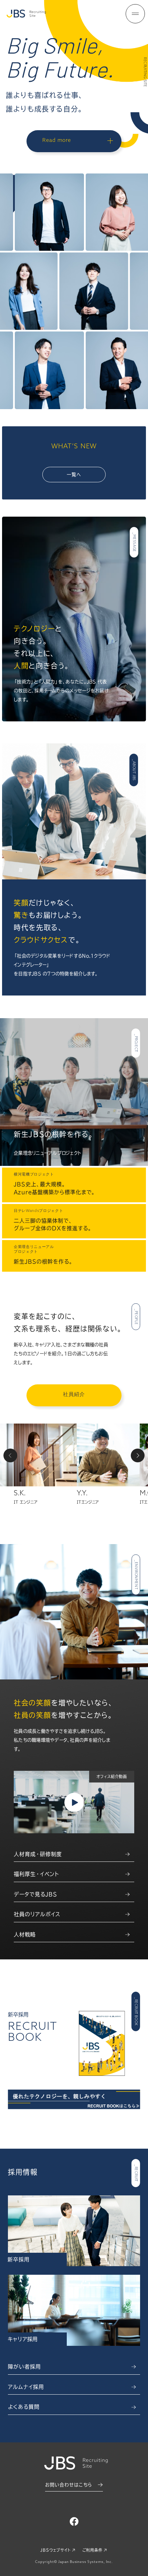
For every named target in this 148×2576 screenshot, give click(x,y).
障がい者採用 (24, 2367)
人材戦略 (25, 1934)
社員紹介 (74, 1395)
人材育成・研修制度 (38, 1854)
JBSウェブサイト (56, 2550)
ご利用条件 (93, 2550)
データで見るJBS (35, 1894)
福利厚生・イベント (36, 1874)
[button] (10, 1455)
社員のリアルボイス (37, 1914)
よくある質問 (24, 2407)
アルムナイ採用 (26, 2387)
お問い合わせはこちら (69, 2485)
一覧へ (74, 475)
